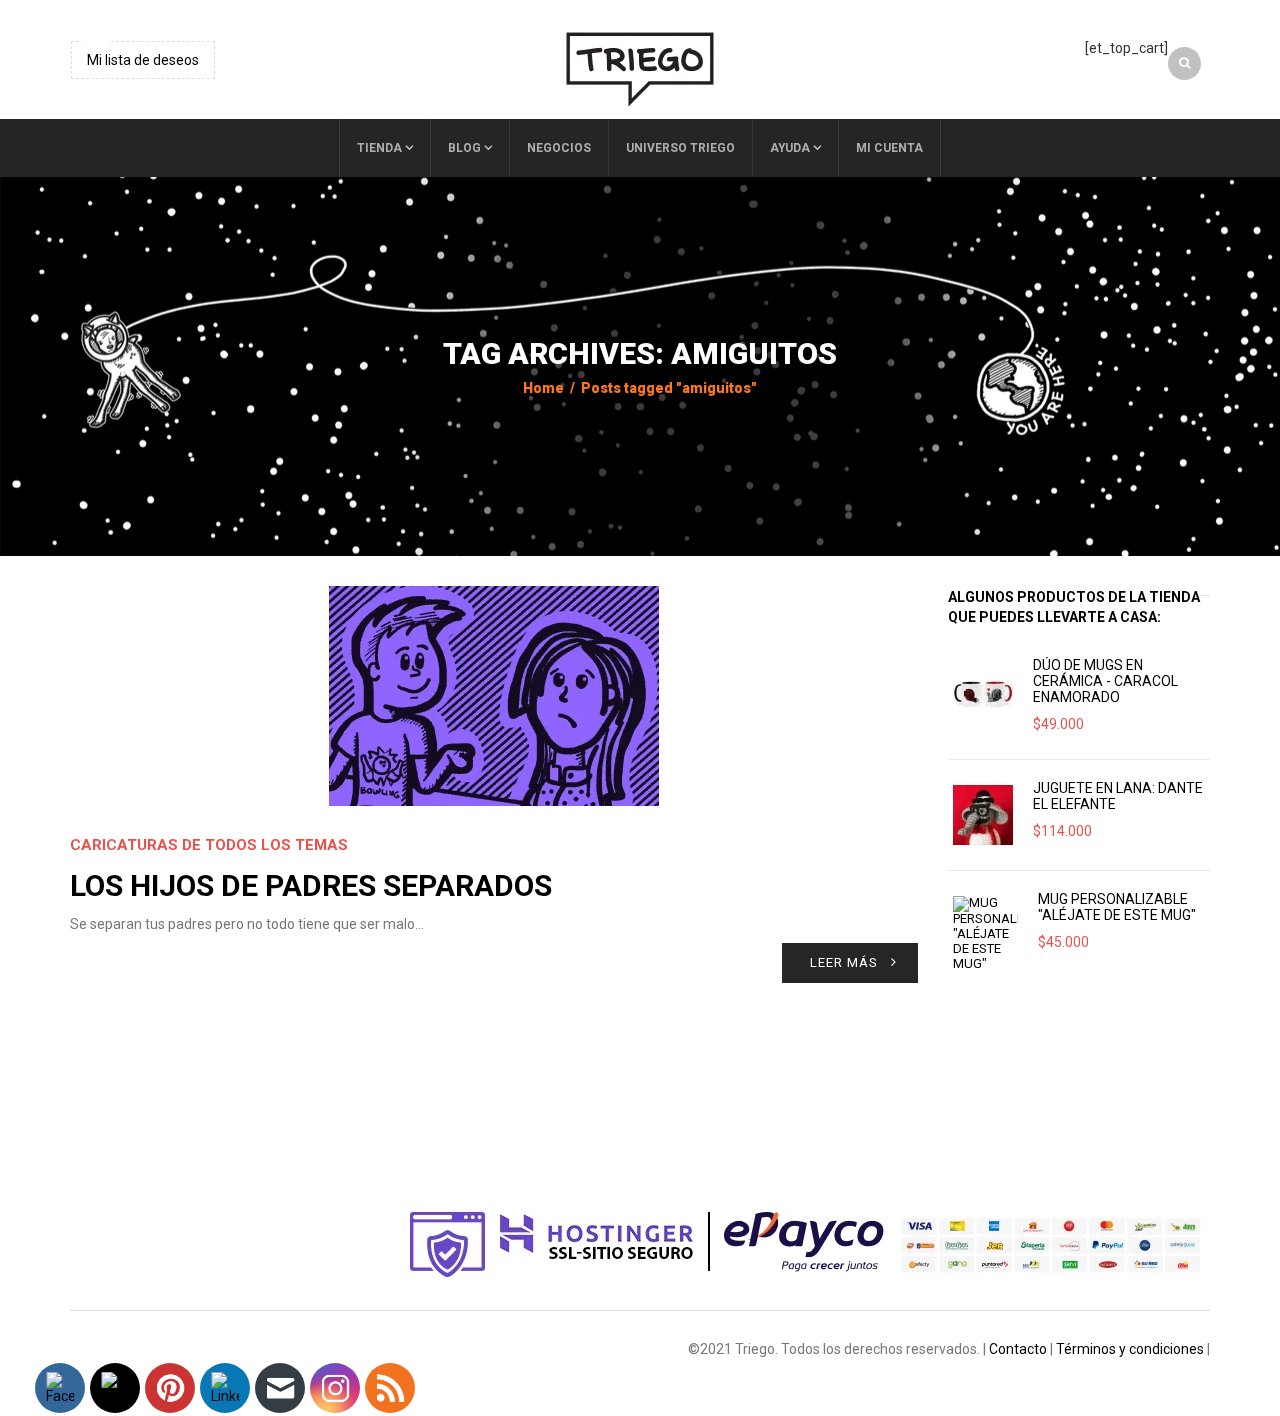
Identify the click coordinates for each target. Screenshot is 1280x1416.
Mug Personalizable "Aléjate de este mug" (1117, 907)
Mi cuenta (889, 148)
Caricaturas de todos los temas (209, 845)
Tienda (379, 148)
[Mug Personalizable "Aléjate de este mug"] (985, 933)
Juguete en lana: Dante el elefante (1118, 796)
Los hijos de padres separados (311, 885)
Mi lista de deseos (143, 60)
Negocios (559, 148)
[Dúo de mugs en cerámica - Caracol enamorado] (983, 692)
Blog (464, 148)
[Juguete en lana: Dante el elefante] (983, 815)
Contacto (1018, 1349)
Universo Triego (680, 148)
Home (543, 388)
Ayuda (790, 148)
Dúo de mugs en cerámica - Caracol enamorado (1105, 681)
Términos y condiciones (1130, 1349)
